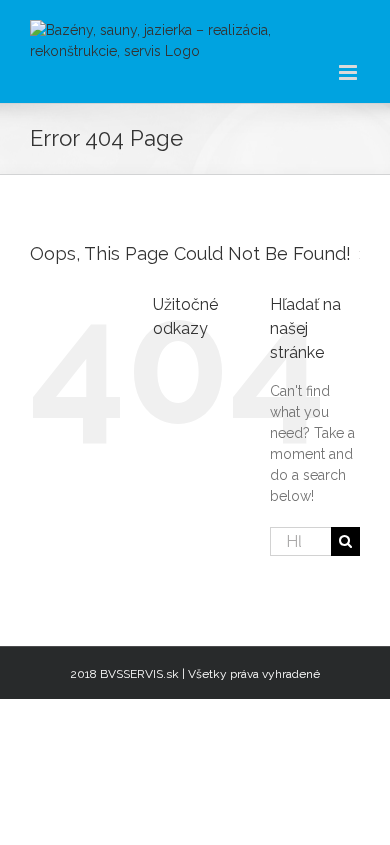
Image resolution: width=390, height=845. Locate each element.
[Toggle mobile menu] (349, 72)
